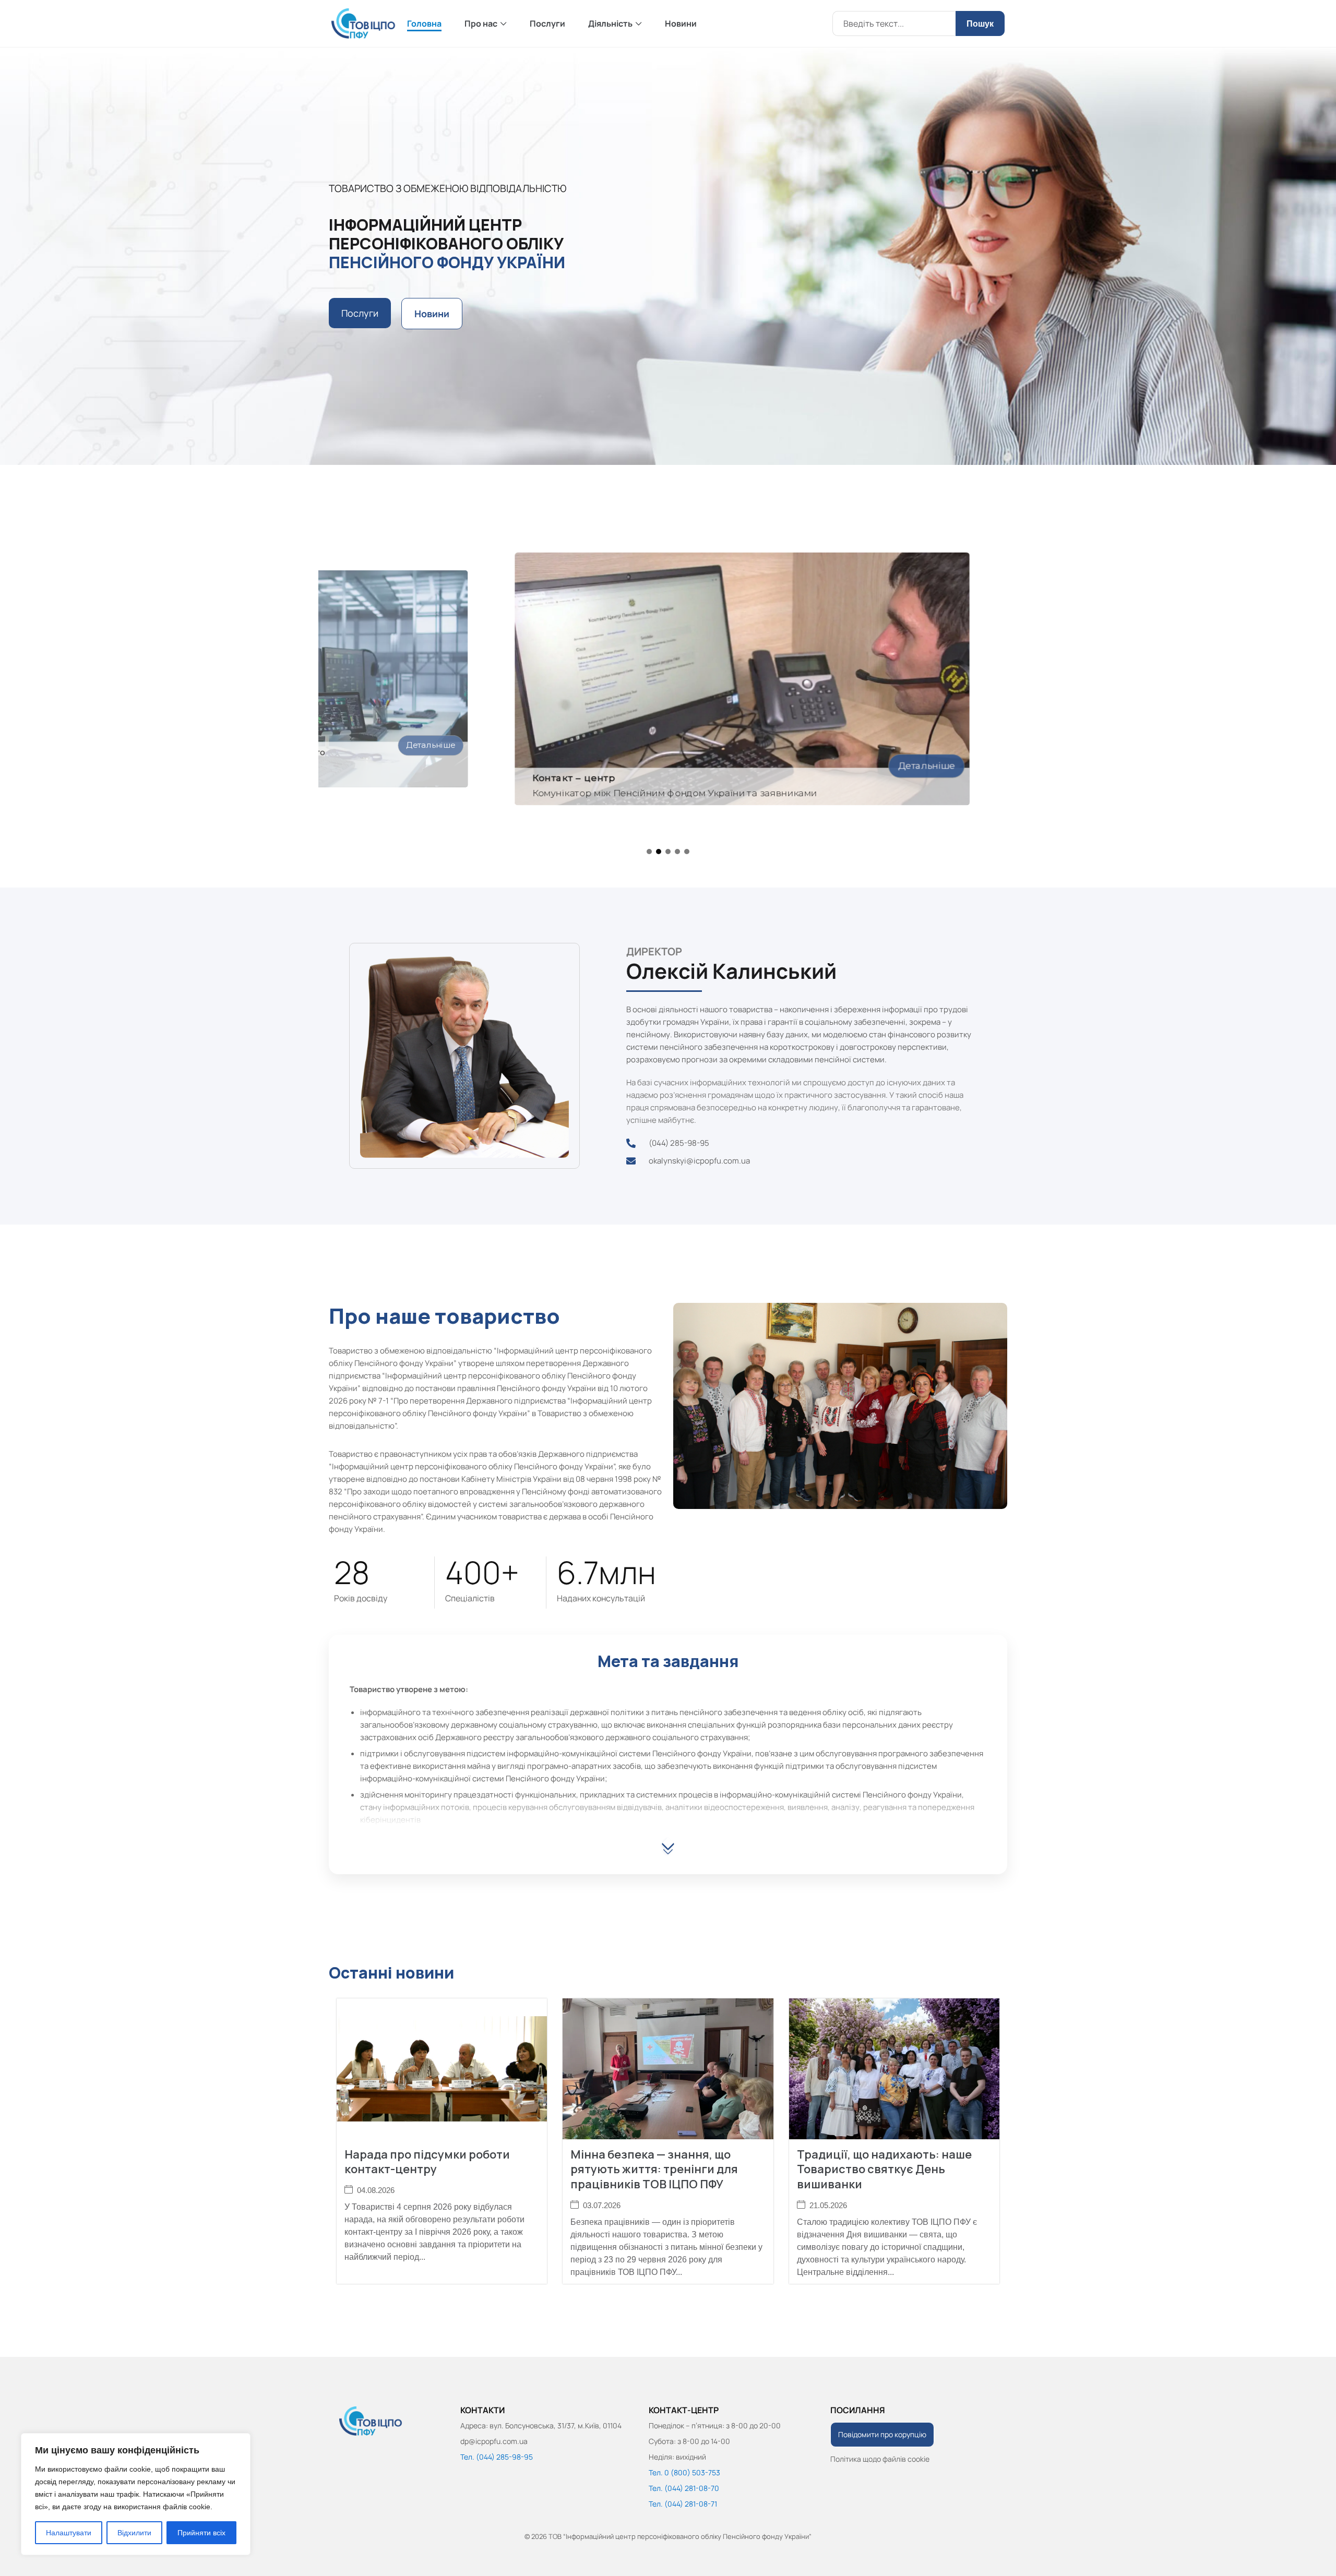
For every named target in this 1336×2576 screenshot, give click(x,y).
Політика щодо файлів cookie (880, 2459)
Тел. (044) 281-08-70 (684, 2488)
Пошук (980, 24)
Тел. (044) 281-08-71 (683, 2504)
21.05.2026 (828, 2205)
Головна (424, 23)
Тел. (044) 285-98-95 (497, 2457)
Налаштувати (69, 2533)
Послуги (547, 23)
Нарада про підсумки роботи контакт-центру (427, 2162)
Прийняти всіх (201, 2533)
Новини (681, 23)
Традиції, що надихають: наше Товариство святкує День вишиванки (884, 2169)
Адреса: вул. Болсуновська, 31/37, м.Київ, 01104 (541, 2425)
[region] (136, 2494)
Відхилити (134, 2533)
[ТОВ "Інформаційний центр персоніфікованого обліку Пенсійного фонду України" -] (364, 23)
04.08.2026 (376, 2190)
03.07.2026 (602, 2205)
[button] (649, 852)
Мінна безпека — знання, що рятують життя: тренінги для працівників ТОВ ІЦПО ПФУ (654, 2169)
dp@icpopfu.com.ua (494, 2441)
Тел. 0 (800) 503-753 (684, 2472)
